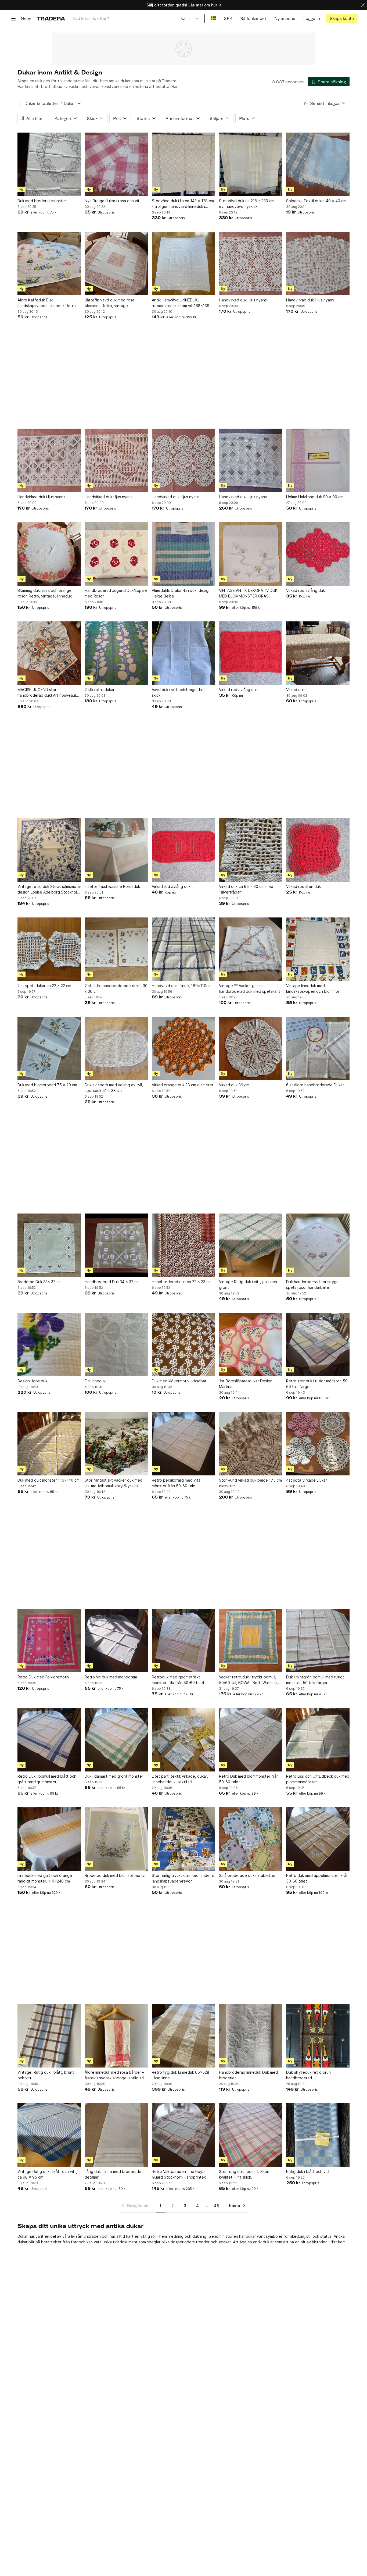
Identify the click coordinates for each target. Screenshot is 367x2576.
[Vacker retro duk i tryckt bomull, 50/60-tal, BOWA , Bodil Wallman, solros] (251, 1641)
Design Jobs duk (32, 1381)
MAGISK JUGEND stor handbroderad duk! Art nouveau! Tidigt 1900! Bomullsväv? (47, 693)
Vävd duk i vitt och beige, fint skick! (178, 692)
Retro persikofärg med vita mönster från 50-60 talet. (176, 1483)
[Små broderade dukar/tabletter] (251, 1839)
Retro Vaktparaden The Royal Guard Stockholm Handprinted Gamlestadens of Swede (179, 2175)
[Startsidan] (51, 18)
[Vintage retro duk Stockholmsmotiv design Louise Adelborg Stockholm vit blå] (49, 850)
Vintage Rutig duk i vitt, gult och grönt (248, 1285)
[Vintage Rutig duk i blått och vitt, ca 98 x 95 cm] (49, 2135)
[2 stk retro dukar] (116, 653)
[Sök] (183, 18)
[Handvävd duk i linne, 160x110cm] (183, 949)
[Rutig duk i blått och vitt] (318, 2135)
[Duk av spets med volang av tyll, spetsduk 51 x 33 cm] (116, 1048)
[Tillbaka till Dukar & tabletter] (20, 104)
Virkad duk (295, 690)
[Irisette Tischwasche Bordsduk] (116, 850)
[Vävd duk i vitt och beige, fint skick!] (183, 653)
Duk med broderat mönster (42, 201)
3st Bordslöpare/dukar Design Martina (246, 1384)
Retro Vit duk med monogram (111, 1677)
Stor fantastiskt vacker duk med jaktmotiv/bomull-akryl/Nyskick (114, 1483)
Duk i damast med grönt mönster (114, 1776)
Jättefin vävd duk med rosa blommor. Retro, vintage (109, 303)
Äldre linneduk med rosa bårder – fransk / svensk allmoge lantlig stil (115, 2075)
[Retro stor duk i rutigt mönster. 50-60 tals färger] (318, 1344)
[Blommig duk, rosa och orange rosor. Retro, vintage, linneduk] (49, 554)
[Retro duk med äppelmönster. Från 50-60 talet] (318, 1839)
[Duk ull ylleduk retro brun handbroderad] (318, 2036)
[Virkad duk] (318, 653)
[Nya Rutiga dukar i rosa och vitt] (116, 164)
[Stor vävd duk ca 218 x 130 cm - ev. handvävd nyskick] (251, 164)
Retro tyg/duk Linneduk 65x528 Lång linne (181, 2075)
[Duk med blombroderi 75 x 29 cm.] (49, 1048)
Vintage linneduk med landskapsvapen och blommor (313, 988)
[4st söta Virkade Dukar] (318, 1444)
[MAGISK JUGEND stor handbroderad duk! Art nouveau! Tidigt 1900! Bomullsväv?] (49, 653)
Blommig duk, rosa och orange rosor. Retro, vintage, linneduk (45, 593)
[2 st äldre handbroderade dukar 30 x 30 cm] (116, 949)
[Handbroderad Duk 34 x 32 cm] (116, 1245)
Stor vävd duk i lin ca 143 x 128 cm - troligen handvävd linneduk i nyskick (183, 204)
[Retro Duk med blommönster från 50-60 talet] (251, 1740)
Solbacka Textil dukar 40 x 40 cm (316, 201)
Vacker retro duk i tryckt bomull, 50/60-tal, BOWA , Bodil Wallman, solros (248, 1680)
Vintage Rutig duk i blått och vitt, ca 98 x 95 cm (47, 2174)
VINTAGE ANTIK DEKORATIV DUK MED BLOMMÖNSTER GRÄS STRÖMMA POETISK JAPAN (248, 593)
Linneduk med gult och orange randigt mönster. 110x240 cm (45, 1878)
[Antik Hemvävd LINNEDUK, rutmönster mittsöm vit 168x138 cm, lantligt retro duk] (183, 264)
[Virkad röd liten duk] (318, 850)
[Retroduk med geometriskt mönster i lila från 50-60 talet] (183, 1641)
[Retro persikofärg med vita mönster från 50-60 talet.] (183, 1444)
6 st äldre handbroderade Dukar (315, 1085)
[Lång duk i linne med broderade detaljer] (116, 2135)
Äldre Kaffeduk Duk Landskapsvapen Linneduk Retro (47, 303)
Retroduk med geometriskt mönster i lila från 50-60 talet (178, 1680)
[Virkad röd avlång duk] (318, 554)
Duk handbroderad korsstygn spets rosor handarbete (312, 1285)
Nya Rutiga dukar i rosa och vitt (113, 201)
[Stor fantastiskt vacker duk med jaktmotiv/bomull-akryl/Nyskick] (116, 1444)
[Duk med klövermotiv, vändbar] (183, 1344)
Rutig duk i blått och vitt (308, 2171)
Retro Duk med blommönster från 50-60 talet (249, 1779)
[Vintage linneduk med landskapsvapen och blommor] (318, 949)
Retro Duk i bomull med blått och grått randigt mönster (47, 1779)
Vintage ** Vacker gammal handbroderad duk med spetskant (250, 988)
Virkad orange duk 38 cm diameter (183, 1085)
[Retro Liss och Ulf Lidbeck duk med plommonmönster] (318, 1740)
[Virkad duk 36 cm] (251, 1048)
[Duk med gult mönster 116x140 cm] (49, 1444)
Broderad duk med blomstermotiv (115, 1875)
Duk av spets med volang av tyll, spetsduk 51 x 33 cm (114, 1088)
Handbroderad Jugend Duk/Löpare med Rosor (116, 593)
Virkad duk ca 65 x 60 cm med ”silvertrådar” (246, 889)
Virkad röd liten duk (303, 886)
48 (216, 2206)
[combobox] (129, 18)
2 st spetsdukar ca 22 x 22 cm (44, 986)
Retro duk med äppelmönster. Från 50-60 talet (317, 1878)
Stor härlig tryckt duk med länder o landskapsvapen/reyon (183, 1878)
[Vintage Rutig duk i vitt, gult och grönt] (251, 1245)
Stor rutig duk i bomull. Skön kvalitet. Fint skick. (244, 2174)
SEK (228, 18)
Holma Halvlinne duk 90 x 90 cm (315, 497)
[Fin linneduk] (116, 1344)
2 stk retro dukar (100, 690)
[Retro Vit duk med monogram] (116, 1641)
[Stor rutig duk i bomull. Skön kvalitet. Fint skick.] (251, 2135)
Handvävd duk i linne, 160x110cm (182, 986)
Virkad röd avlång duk (305, 590)
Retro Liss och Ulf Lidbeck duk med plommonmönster (318, 1779)
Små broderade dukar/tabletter (247, 1875)
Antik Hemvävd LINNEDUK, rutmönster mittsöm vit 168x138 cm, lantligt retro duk (181, 303)
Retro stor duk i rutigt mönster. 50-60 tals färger (318, 1384)
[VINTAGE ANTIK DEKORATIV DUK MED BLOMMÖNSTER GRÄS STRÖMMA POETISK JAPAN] (251, 554)
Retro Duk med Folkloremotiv (43, 1677)
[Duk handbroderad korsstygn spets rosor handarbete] (318, 1245)
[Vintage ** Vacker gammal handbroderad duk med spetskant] (251, 949)
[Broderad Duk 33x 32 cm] (49, 1245)
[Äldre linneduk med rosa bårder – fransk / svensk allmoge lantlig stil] (116, 2036)
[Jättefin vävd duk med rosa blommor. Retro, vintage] (116, 264)
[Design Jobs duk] (49, 1344)
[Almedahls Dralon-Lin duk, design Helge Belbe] (183, 554)
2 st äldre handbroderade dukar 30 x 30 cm (116, 988)
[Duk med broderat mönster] (49, 164)
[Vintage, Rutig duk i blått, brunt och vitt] (49, 2036)
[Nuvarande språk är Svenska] (213, 18)
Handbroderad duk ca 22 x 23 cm (182, 1282)
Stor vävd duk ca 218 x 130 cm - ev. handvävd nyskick (248, 204)
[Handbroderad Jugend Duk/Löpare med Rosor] (116, 554)
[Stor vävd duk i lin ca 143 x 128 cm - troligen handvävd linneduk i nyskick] (183, 164)
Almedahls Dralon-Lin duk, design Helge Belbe (181, 593)
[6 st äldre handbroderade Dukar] (318, 1048)
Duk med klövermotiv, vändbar (179, 1381)
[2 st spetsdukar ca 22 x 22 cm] (49, 949)
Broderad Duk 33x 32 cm (39, 1282)
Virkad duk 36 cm (234, 1085)
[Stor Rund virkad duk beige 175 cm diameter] (251, 1444)
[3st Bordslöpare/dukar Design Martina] (251, 1344)
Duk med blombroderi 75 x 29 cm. (48, 1085)
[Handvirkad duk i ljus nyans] (251, 264)
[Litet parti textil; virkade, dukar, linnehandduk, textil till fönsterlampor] (183, 1740)
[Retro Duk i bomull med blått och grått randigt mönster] (49, 1740)
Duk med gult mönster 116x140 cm (48, 1480)
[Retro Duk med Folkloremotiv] (49, 1641)
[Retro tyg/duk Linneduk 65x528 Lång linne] (183, 2036)
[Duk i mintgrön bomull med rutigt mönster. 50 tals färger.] (318, 1641)
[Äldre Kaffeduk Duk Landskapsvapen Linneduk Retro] (49, 264)
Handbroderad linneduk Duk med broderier (248, 2075)
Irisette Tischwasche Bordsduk (112, 886)
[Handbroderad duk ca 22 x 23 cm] (183, 1245)
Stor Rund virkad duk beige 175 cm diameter (250, 1483)
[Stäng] (363, 5)
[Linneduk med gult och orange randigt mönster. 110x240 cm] (49, 1839)
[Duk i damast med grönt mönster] (116, 1740)
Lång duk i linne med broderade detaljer (113, 2174)
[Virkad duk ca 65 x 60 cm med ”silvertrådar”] (251, 850)
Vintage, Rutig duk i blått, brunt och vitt (46, 2075)
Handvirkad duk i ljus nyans (243, 300)
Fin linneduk (95, 1381)
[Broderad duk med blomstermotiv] (116, 1839)
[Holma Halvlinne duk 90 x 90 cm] (318, 460)
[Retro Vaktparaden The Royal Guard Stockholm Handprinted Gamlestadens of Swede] (183, 2135)
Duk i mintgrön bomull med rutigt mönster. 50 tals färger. (315, 1680)
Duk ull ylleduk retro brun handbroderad (308, 2075)
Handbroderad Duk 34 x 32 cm (112, 1282)
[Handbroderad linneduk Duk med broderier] (251, 2036)
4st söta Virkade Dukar (307, 1480)
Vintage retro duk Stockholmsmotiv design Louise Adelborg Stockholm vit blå (49, 889)
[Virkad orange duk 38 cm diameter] (183, 1048)
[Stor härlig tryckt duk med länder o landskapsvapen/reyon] (183, 1839)
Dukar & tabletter (41, 103)
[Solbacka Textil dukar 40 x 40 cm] (318, 164)
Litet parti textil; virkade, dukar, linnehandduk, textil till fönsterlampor (180, 1779)
